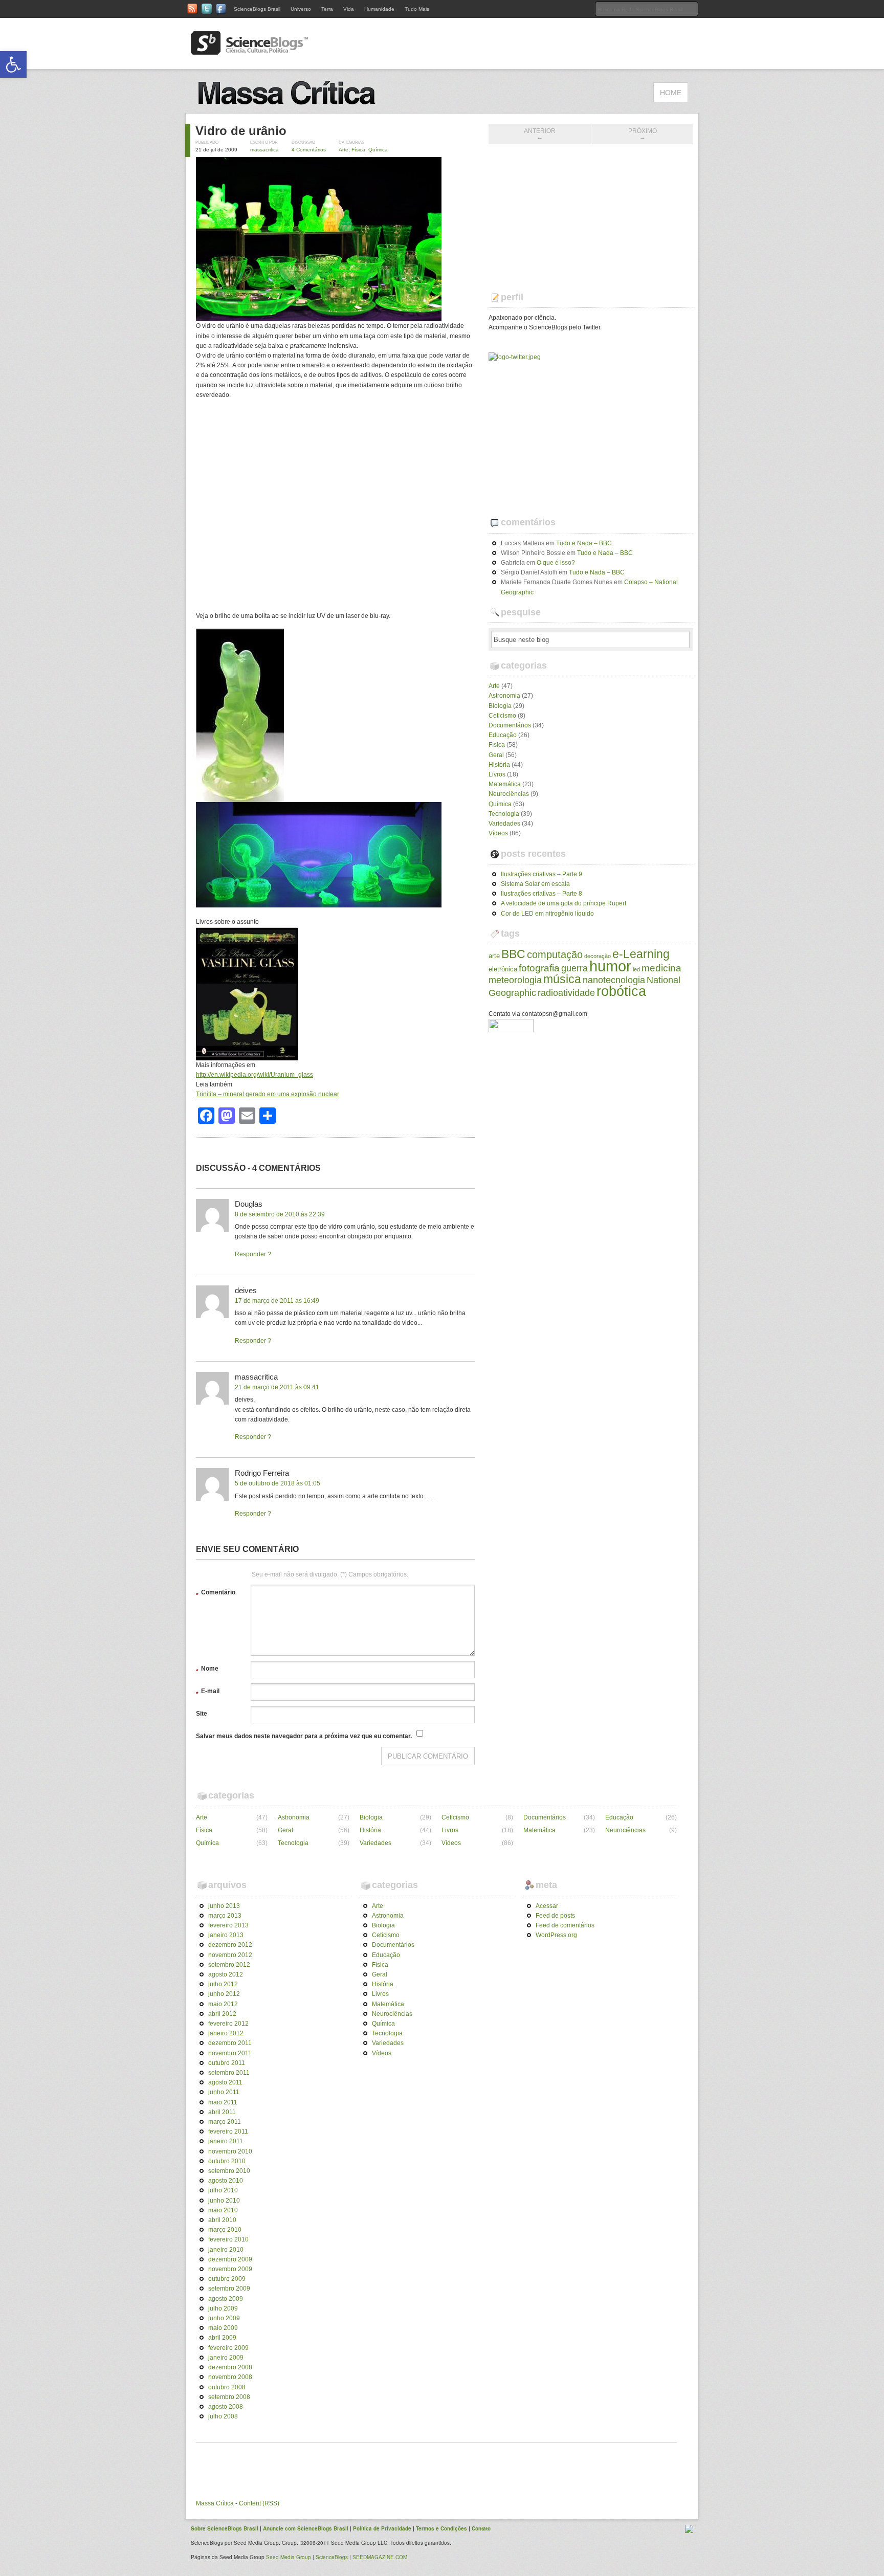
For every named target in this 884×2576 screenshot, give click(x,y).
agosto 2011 (225, 2082)
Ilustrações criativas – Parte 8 (542, 894)
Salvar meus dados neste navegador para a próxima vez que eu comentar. (304, 1736)
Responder (250, 1254)
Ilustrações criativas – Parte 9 (542, 874)
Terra (327, 9)
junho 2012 (224, 1994)
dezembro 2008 (230, 2367)
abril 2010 (222, 2220)
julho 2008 (223, 2416)
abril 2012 (222, 2014)
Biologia (500, 706)
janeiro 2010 (226, 2250)
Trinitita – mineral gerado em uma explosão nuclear (268, 1094)
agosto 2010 (226, 2181)
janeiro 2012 (226, 2033)
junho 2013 (224, 1906)
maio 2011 (223, 2102)
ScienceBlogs (332, 2557)
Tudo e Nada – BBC (584, 543)
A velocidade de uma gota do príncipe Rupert (563, 903)
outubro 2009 (227, 2279)
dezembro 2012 (230, 1945)
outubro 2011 (227, 2063)
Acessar (547, 1906)
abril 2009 (222, 2338)
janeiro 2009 (226, 2358)
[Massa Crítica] (299, 108)
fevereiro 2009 (228, 2348)
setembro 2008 (229, 2397)
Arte (344, 150)
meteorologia (515, 980)
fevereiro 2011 (228, 2131)
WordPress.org (556, 1935)
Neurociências (509, 794)
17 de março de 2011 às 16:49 (277, 1301)
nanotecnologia (614, 980)
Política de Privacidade (382, 2528)
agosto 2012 (226, 1974)
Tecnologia (504, 814)
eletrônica (503, 969)
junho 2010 (224, 2201)
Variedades (504, 824)
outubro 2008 (227, 2387)
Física (358, 150)
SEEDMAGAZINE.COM (380, 2557)
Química (378, 150)
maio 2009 (223, 2328)
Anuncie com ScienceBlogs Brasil (306, 2528)
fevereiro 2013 (228, 1925)
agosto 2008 (226, 2407)
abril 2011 (222, 2112)
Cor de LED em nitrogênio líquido (547, 914)
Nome (207, 1670)
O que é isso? (556, 563)
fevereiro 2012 (228, 2024)
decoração (598, 956)
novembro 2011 (230, 2053)
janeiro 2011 (226, 2141)
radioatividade (566, 993)
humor (610, 966)
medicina (661, 968)
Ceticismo (502, 716)
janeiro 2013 (226, 1935)
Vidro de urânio (241, 131)
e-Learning (641, 954)
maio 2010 (223, 2210)
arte (494, 956)
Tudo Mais (417, 9)
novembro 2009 (230, 2269)
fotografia (539, 968)
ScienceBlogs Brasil (257, 9)
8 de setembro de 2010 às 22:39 (280, 1214)
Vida (349, 9)
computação (555, 954)
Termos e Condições (441, 2528)
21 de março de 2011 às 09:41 (277, 1387)
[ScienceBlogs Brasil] (250, 51)
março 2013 (225, 1916)
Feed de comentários (565, 1925)
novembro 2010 (230, 2151)
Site (202, 1714)
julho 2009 (223, 2308)
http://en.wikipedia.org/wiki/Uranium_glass (255, 1075)
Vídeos (498, 833)
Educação (503, 735)
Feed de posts (555, 1916)
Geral (496, 755)
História (499, 765)
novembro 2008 (230, 2377)
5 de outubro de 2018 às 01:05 (278, 1483)
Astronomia (504, 696)
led (636, 969)
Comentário (216, 1594)
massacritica (264, 150)
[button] (13, 64)
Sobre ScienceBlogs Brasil (225, 2528)
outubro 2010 (227, 2161)
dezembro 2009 (230, 2259)
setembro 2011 (229, 2073)
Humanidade (379, 9)
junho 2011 (224, 2092)
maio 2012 (223, 2004)
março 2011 (225, 2122)
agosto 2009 (226, 2299)
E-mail (208, 1693)
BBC (513, 954)
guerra (574, 968)
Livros (497, 774)
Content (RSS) (259, 2503)
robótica (621, 991)
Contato (481, 2528)
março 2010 (225, 2230)
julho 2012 (223, 1984)
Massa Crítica (215, 2503)
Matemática (505, 784)
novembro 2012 (230, 1955)
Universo (301, 9)
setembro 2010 (229, 2171)
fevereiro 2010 (228, 2239)
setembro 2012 (229, 1965)
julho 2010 (223, 2190)
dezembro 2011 (230, 2043)
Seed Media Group (289, 2557)
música (562, 979)
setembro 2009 (229, 2289)
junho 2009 (224, 2318)
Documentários (510, 725)
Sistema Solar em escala (535, 884)
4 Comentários (309, 150)
